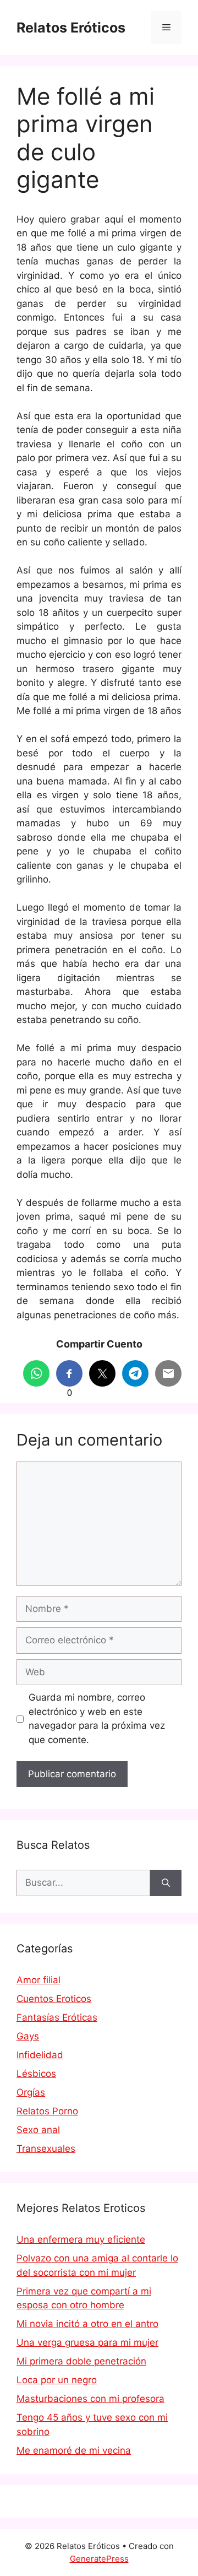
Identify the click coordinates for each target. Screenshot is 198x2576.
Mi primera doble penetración (81, 2361)
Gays (28, 2036)
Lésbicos (36, 2074)
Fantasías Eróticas (57, 2017)
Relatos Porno (47, 2111)
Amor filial (38, 1980)
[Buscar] (166, 1883)
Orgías (31, 2092)
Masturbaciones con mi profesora (90, 2399)
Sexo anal (38, 2130)
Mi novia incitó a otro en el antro (87, 2324)
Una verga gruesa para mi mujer (87, 2342)
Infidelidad (40, 2055)
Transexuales (46, 2149)
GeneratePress (99, 2559)
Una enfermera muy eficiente (81, 2239)
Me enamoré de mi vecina (74, 2450)
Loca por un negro (57, 2380)
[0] (69, 1373)
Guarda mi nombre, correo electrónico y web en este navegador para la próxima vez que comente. (97, 1719)
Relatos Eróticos (71, 28)
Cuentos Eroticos (54, 1999)
